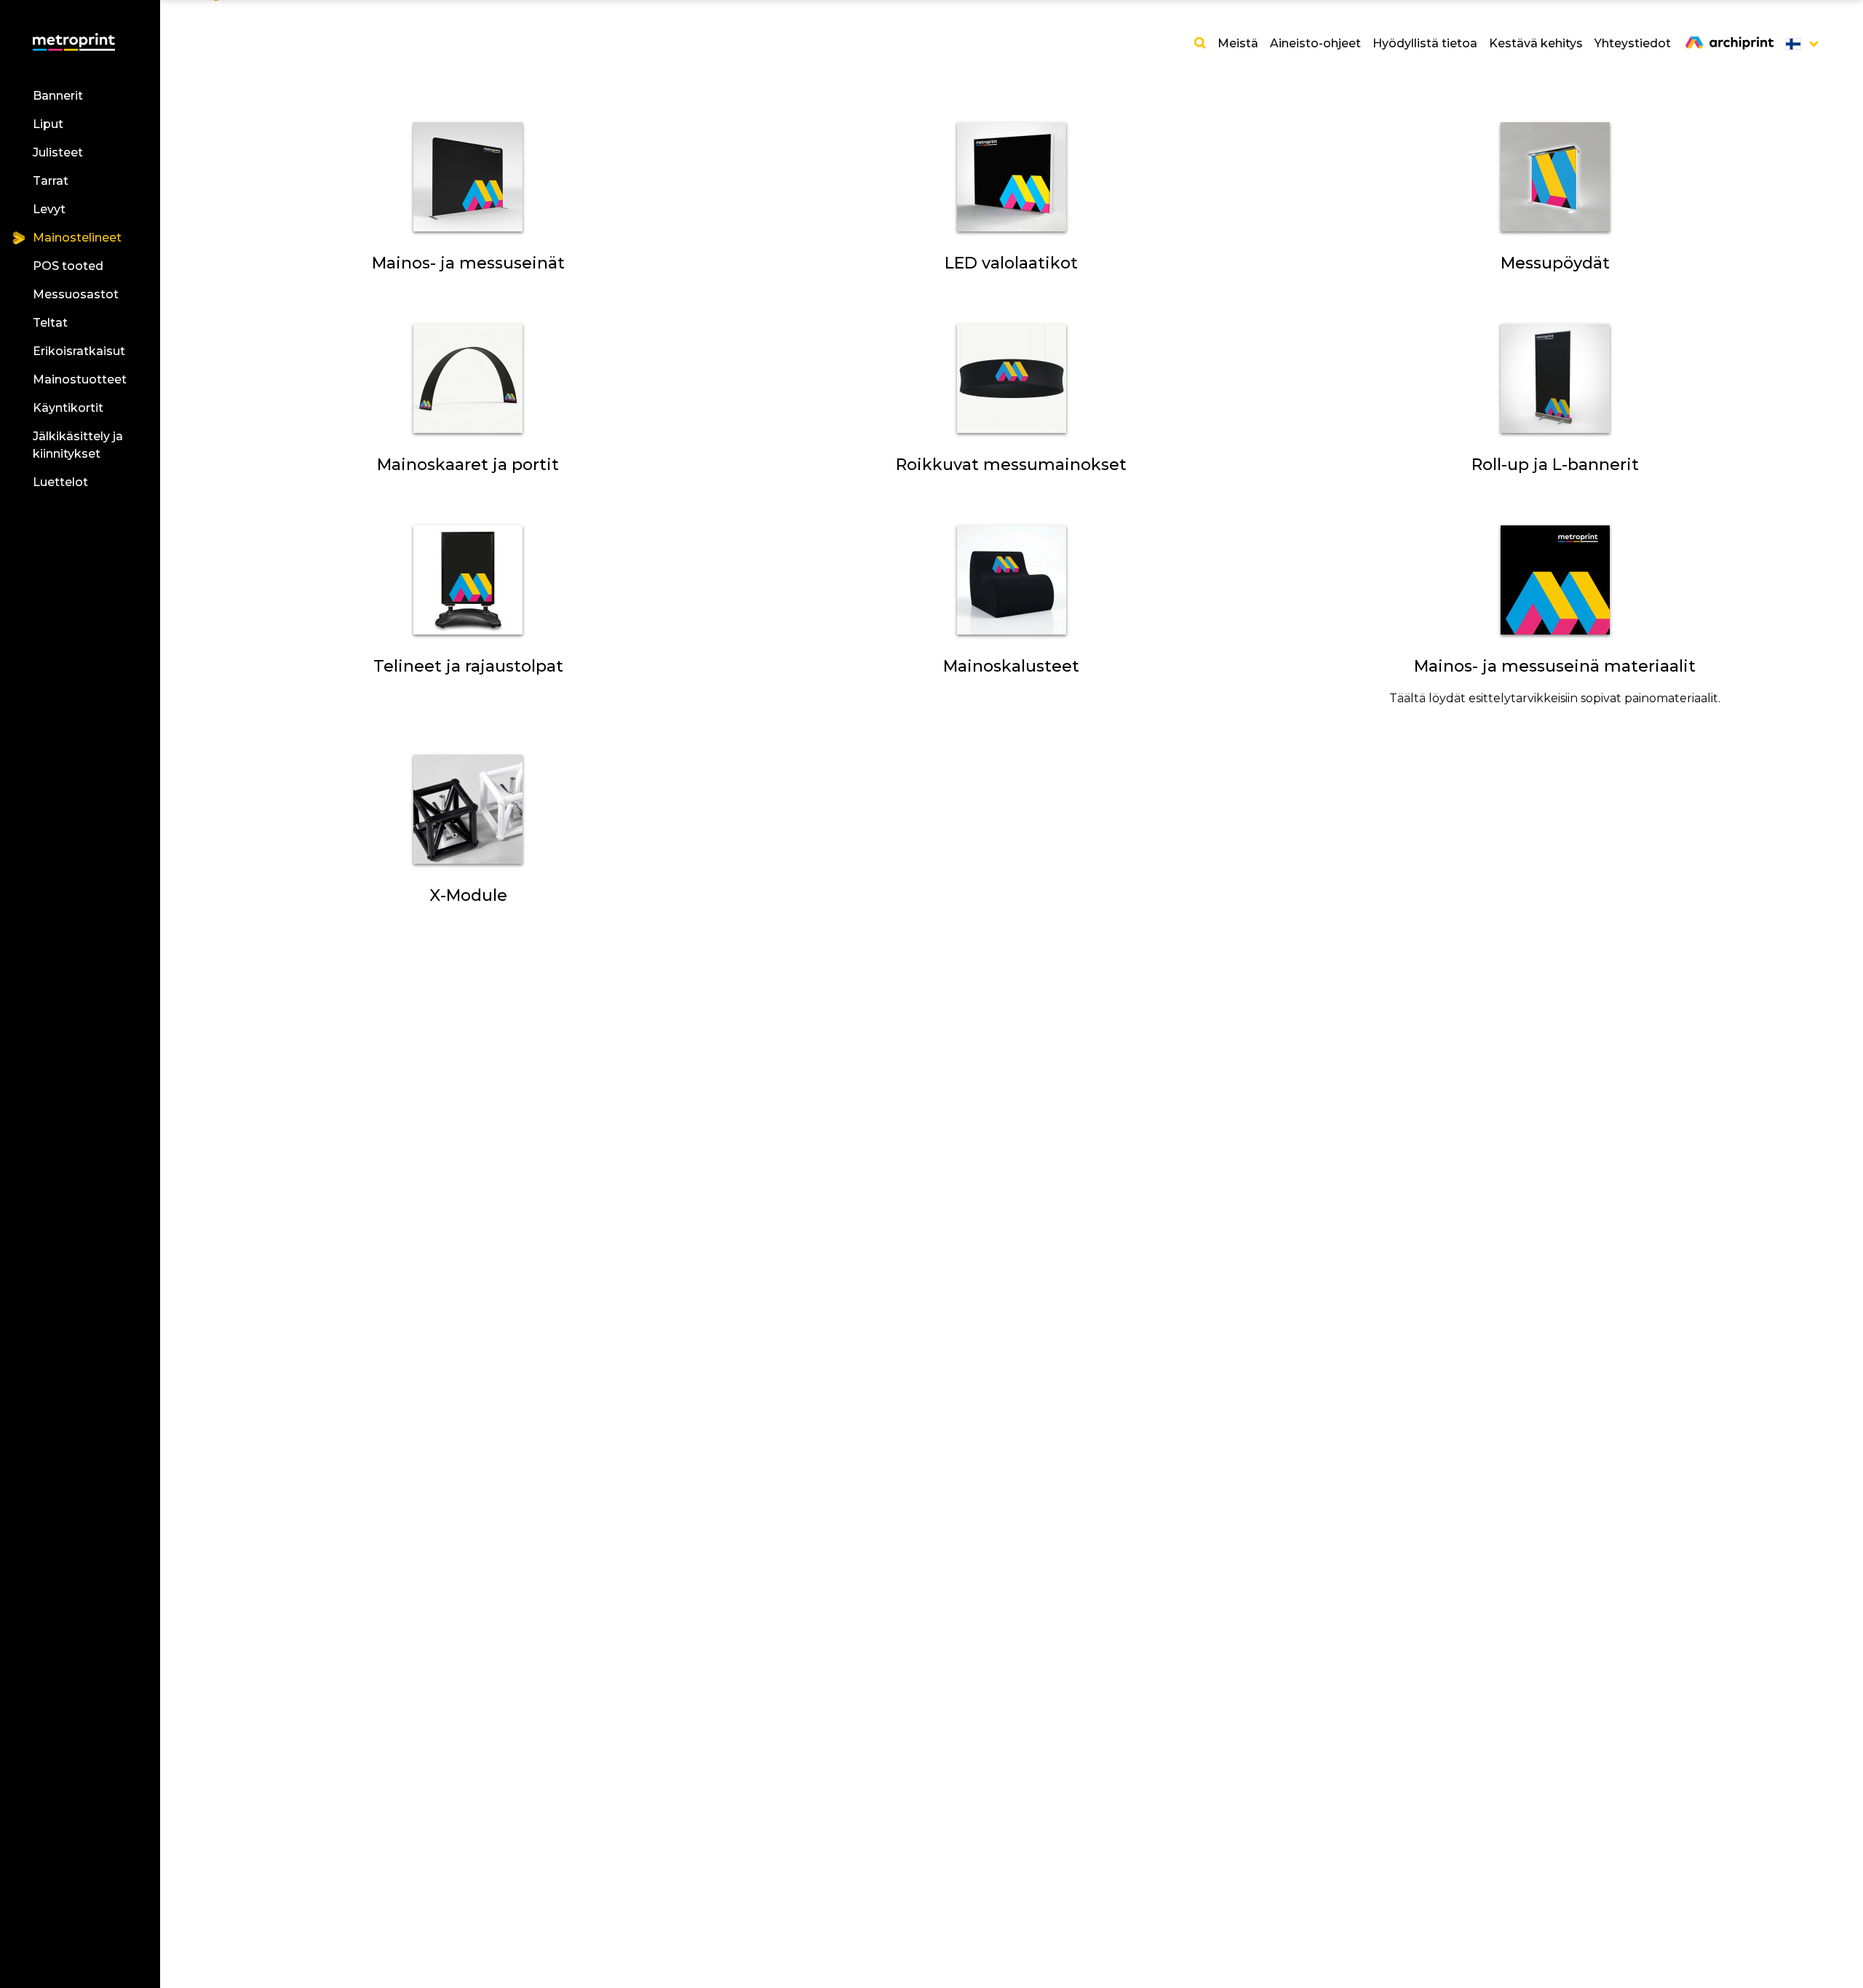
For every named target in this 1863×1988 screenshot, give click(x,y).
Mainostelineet (77, 238)
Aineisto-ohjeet (1315, 43)
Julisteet (58, 152)
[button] (1798, 44)
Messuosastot (76, 294)
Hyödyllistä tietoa (1425, 43)
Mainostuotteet (80, 379)
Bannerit (58, 96)
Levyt (49, 209)
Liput (48, 124)
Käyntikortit (68, 408)
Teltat (50, 323)
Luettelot (60, 482)
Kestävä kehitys (1536, 43)
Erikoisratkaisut (79, 351)
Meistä (1238, 43)
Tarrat (51, 181)
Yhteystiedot (1633, 43)
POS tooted (68, 266)
